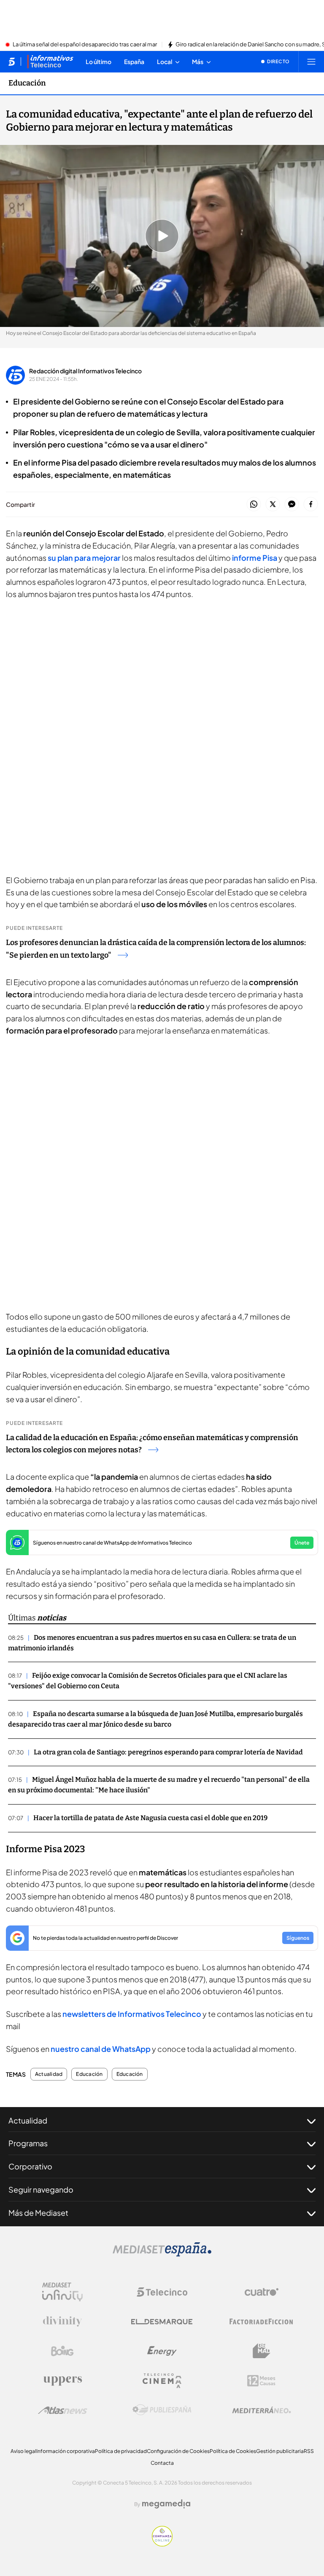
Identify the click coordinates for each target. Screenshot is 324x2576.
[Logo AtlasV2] (63, 2410)
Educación (27, 83)
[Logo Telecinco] (162, 2292)
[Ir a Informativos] (50, 62)
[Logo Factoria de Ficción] (262, 2322)
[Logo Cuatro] (262, 2292)
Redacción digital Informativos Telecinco (85, 371)
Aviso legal (23, 2451)
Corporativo (30, 2166)
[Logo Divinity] (62, 2322)
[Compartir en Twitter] (273, 505)
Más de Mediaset (38, 2213)
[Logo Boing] (62, 2351)
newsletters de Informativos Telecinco (132, 2014)
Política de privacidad (121, 2451)
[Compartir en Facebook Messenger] (292, 505)
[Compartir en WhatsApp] (254, 505)
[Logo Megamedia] (166, 2504)
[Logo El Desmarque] (162, 2322)
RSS (309, 2451)
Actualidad (49, 2074)
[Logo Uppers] (62, 2381)
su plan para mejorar (85, 558)
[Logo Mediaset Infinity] (62, 2292)
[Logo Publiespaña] (162, 2410)
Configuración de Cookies (178, 2451)
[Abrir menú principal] (311, 62)
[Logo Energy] (162, 2351)
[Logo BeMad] (262, 2351)
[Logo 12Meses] (261, 2381)
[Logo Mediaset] (162, 2254)
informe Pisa (254, 558)
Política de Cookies (233, 2451)
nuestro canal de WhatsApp (101, 2049)
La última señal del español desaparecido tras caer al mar (85, 45)
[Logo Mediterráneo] (262, 2410)
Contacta (162, 2463)
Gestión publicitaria (280, 2451)
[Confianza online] (162, 2544)
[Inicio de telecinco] (12, 62)
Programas (28, 2143)
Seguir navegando (41, 2189)
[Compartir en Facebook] (311, 505)
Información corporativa (66, 2451)
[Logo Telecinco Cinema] (162, 2381)
